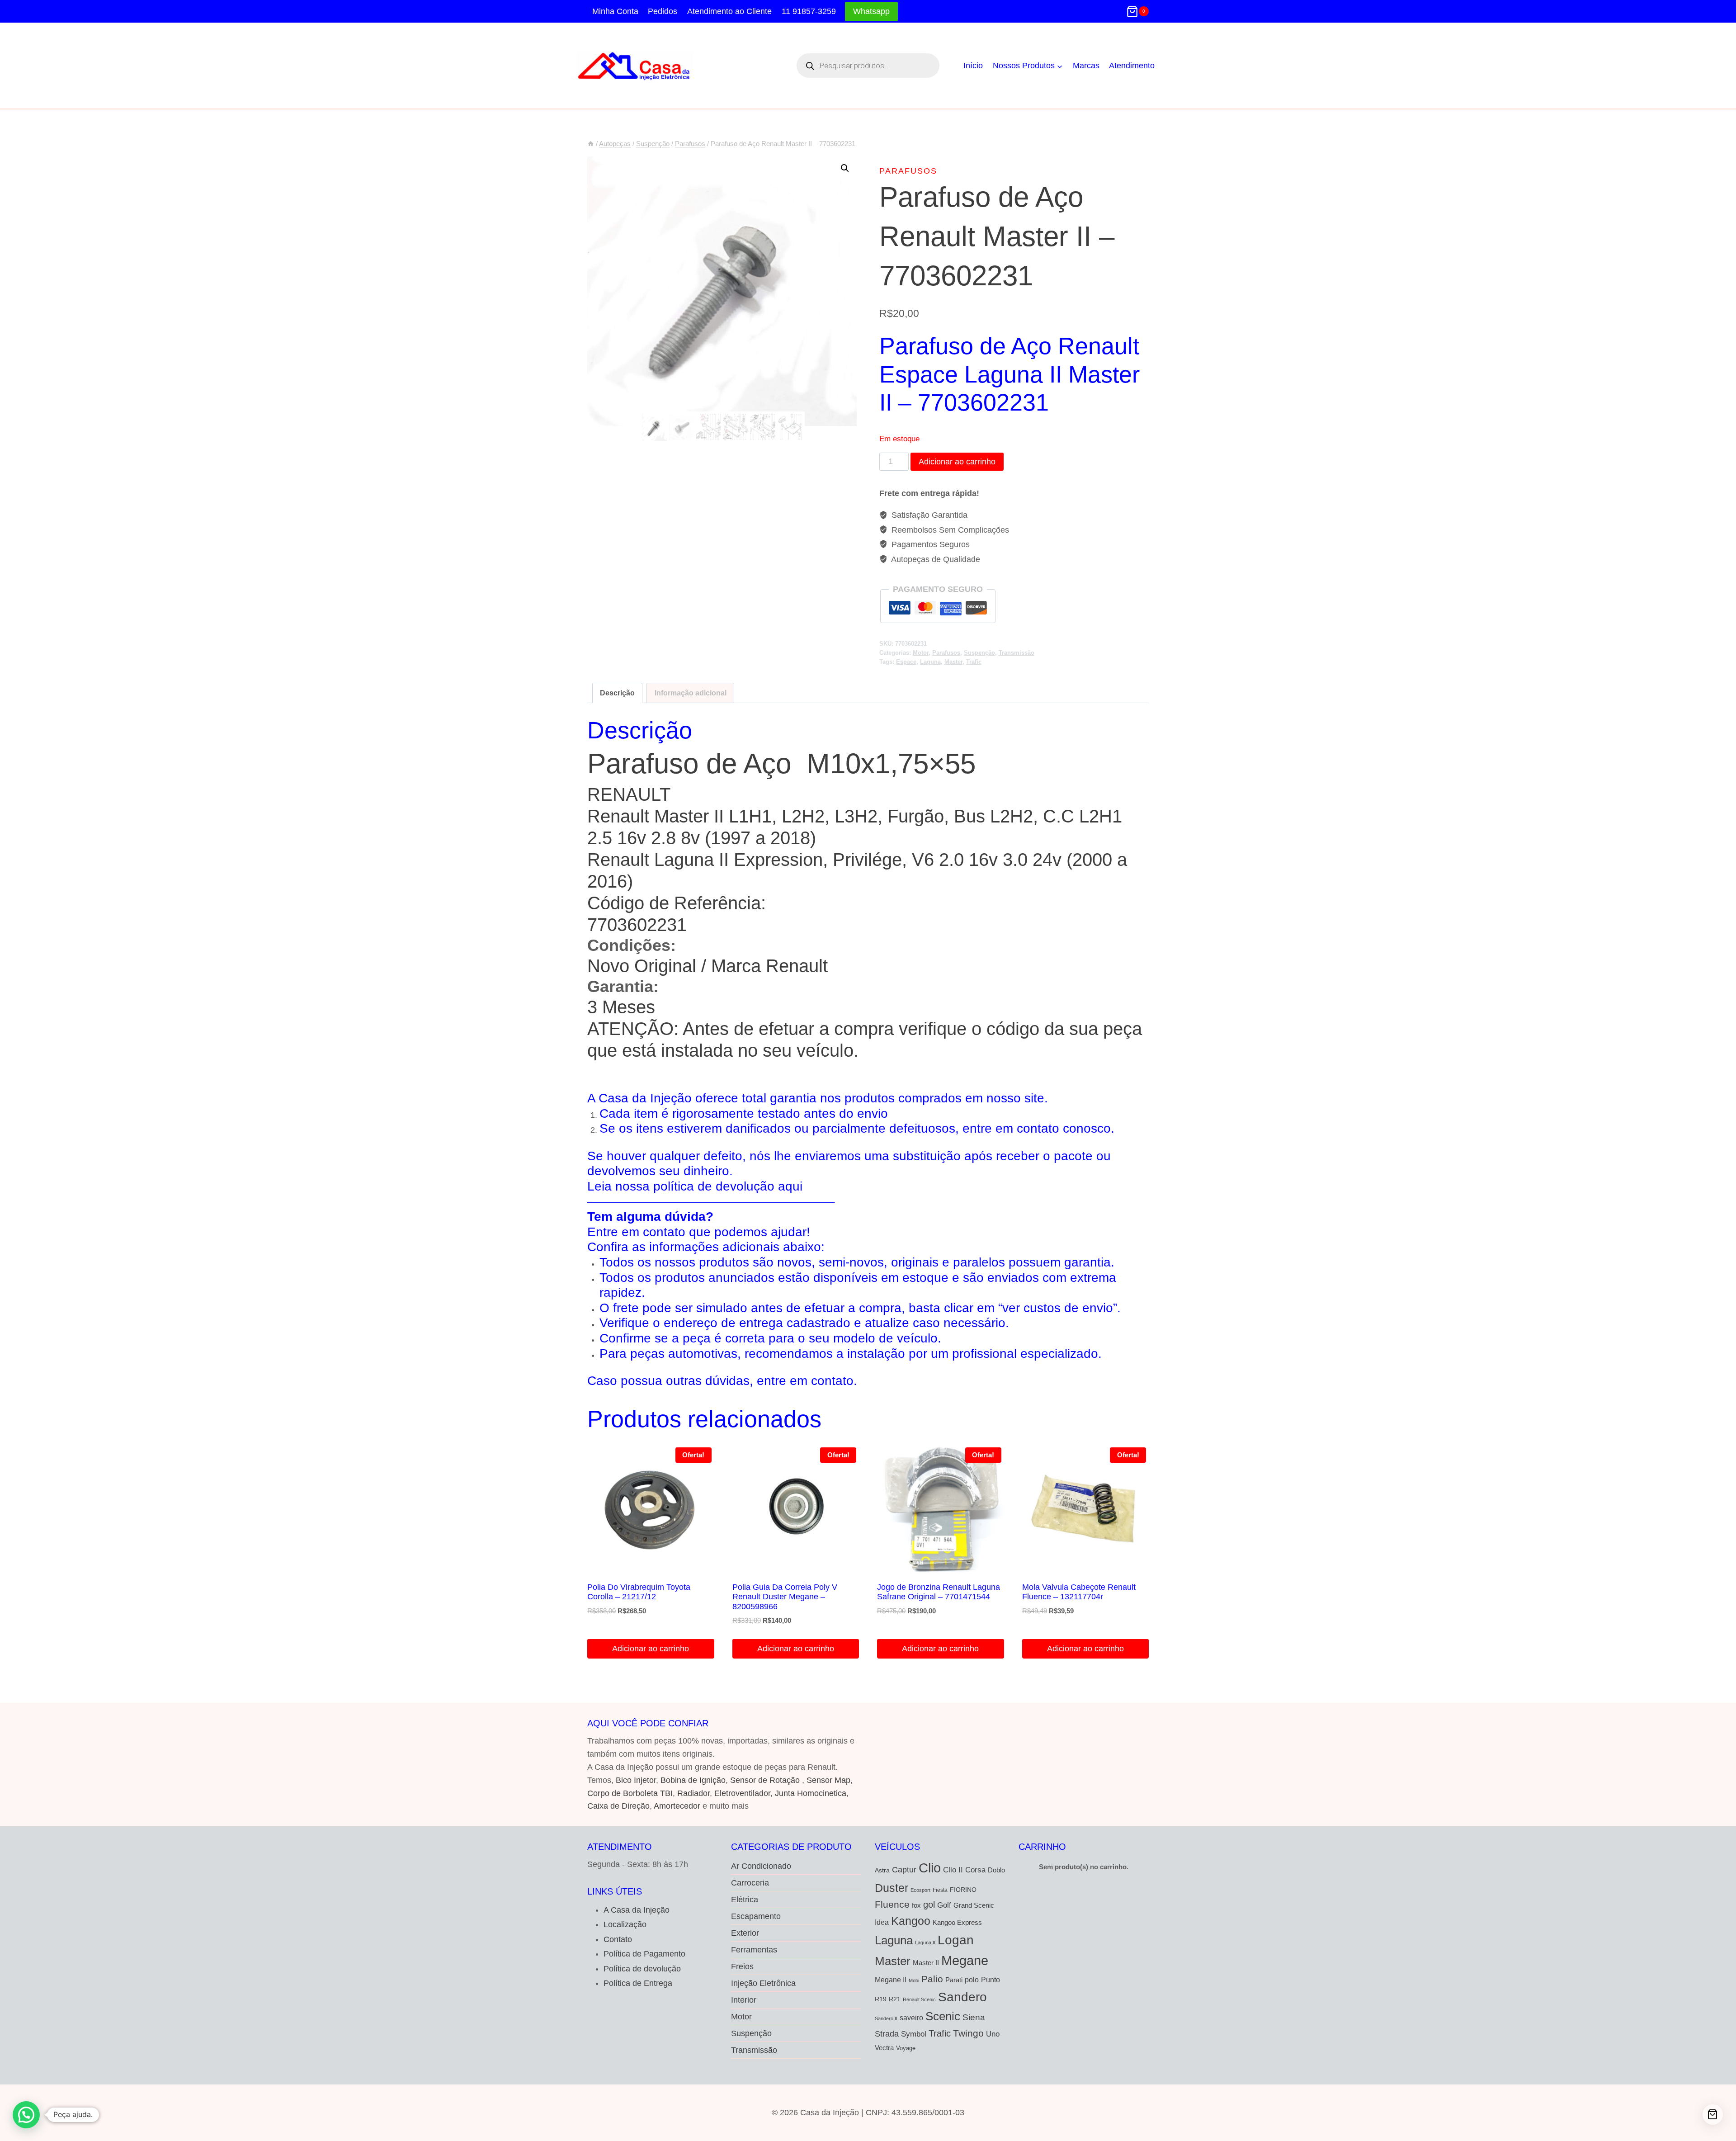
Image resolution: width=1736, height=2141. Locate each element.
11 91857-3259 (809, 11)
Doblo (996, 1870)
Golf (944, 1905)
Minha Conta (615, 11)
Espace (906, 662)
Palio (932, 1979)
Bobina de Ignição (693, 1780)
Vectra (884, 2048)
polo (972, 1980)
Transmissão (1017, 653)
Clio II (953, 1870)
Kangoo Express (957, 1923)
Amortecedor (677, 1806)
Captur (904, 1870)
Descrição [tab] (617, 693)
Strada (887, 2034)
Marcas (1086, 66)
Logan (956, 1940)
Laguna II (925, 1942)
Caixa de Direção (618, 1806)
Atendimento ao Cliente (729, 11)
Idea (882, 1922)
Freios (742, 1966)
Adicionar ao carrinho (957, 462)
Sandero (962, 1997)
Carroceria (750, 1883)
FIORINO (963, 1890)
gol (929, 1905)
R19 (881, 1999)
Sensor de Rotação (765, 1780)
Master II (926, 1963)
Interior (744, 2000)
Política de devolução (642, 1969)
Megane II (891, 1980)
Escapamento (756, 1916)
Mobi (914, 1980)
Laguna (930, 662)
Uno (993, 2034)
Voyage (906, 2048)
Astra (882, 1870)
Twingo (968, 2033)
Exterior (745, 1933)
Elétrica (745, 1900)
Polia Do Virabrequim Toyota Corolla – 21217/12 (639, 1592)
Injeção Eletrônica (763, 1983)
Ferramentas (754, 1950)
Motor (921, 653)
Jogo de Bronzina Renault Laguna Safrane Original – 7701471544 (939, 1592)
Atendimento (1132, 66)
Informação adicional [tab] (691, 693)
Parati (954, 1980)
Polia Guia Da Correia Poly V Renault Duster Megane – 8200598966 (785, 1597)
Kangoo (911, 1921)
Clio (930, 1868)
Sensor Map (828, 1780)
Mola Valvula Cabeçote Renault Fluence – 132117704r (1079, 1592)
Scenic (943, 2016)
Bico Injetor (636, 1780)
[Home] (591, 144)
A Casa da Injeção (637, 1910)
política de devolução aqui (728, 1186)
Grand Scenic (974, 1905)
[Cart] (1713, 2115)
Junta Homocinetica (811, 1793)
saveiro (911, 2018)
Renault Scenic (919, 1999)
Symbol (914, 2034)
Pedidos (663, 11)
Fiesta (940, 1890)
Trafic (974, 662)
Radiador (693, 1793)
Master (953, 662)
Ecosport (920, 1890)
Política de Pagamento (644, 1954)
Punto (991, 1980)
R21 (895, 1999)
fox (916, 1905)
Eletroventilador (742, 1793)
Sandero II (886, 2018)
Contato (618, 1939)
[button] (845, 168)
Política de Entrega (638, 1983)
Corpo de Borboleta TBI (630, 1793)
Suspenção (979, 653)
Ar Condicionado (761, 1866)
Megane (965, 1960)
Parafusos (908, 171)
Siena (974, 2017)
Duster (892, 1888)
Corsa (975, 1870)
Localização (625, 1924)
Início (973, 66)
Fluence (892, 1904)
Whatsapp (871, 11)
